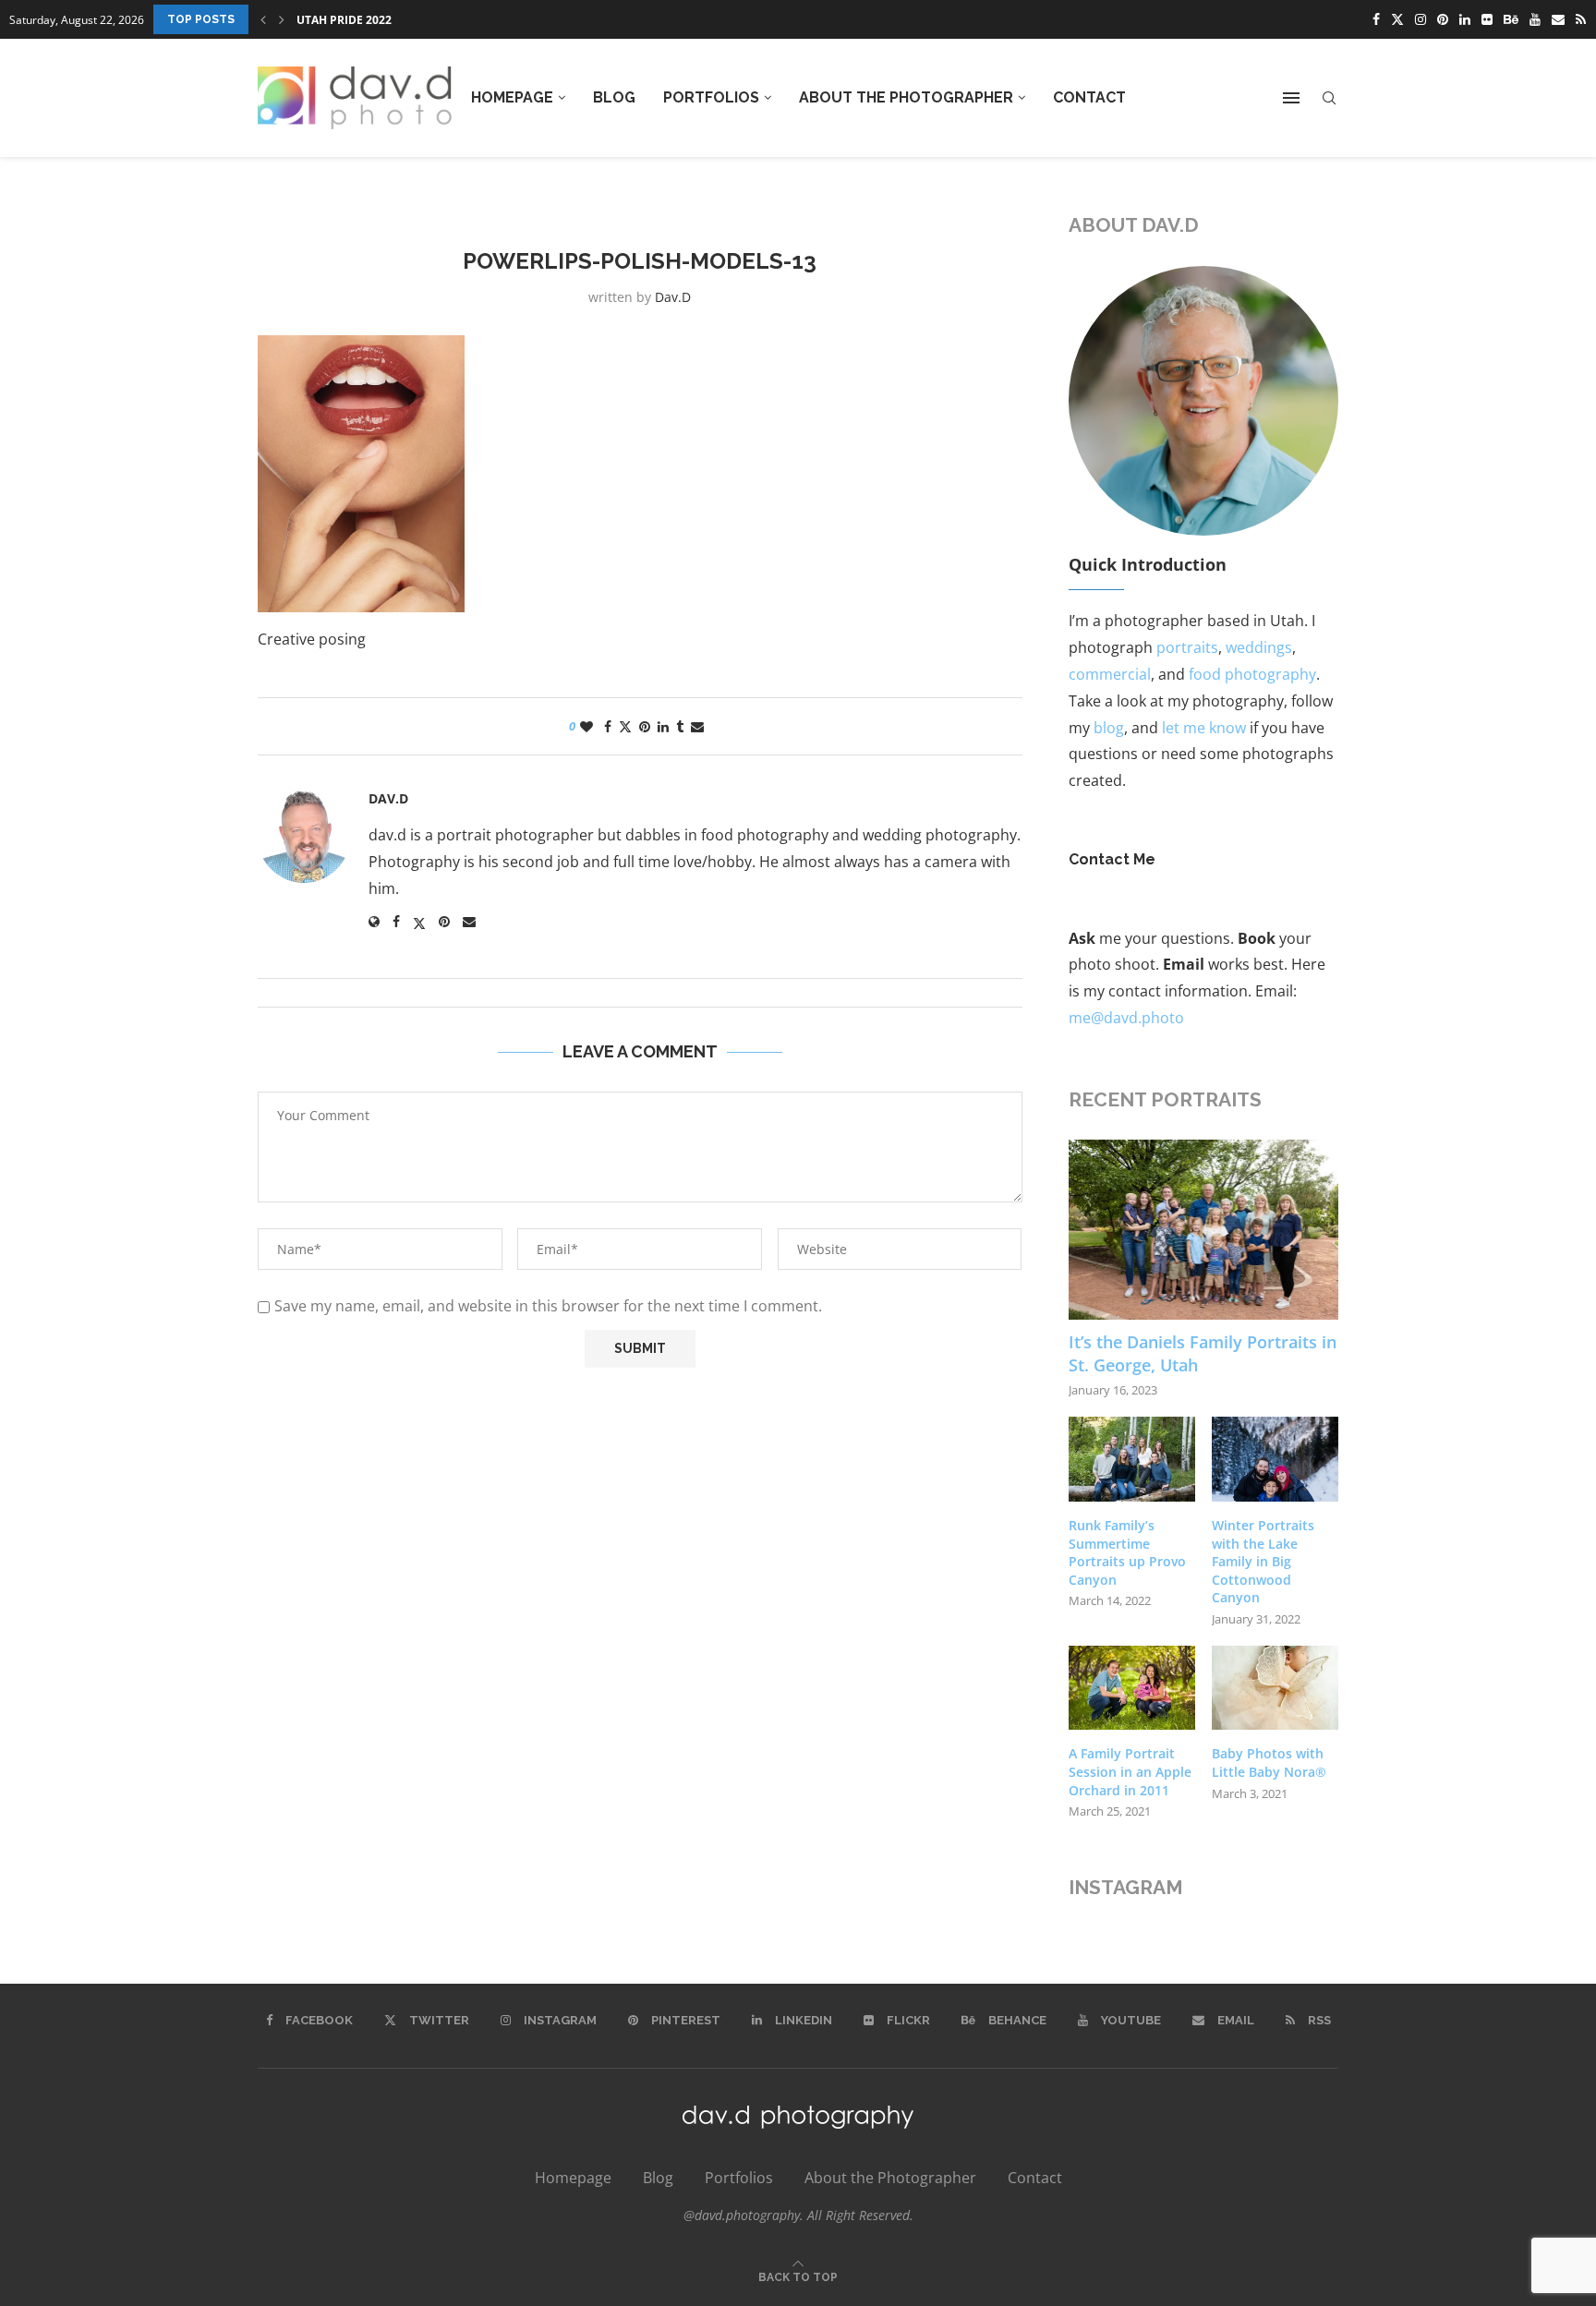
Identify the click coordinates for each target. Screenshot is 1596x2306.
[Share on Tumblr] (680, 726)
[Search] (1329, 98)
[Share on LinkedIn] (663, 726)
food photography (1252, 674)
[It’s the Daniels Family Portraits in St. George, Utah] (1204, 1230)
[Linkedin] (1465, 19)
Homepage (512, 97)
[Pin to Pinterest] (645, 726)
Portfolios (711, 97)
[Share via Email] (697, 726)
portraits (1187, 647)
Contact (1089, 97)
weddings (1259, 647)
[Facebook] (1376, 19)
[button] (263, 19)
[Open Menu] (1291, 98)
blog (1109, 728)
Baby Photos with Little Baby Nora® (1269, 1763)
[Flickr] (1487, 19)
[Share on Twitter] (625, 726)
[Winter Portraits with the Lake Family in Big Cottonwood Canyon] (1275, 1459)
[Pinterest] (1443, 19)
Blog (614, 97)
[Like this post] (586, 726)
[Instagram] (1421, 19)
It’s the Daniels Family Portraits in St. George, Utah (1203, 1353)
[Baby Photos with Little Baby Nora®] (1275, 1688)
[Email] (1558, 19)
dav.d (673, 297)
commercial (1110, 674)
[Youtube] (1535, 19)
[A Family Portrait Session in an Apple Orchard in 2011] (1132, 1688)
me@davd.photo (1126, 1018)
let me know (1204, 728)
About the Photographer (906, 97)
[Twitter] (1397, 19)
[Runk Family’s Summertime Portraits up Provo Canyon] (1132, 1459)
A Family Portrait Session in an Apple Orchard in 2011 (1130, 1771)
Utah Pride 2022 (344, 20)
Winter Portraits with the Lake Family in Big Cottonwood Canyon (1263, 1561)
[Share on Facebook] (608, 726)
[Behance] (1511, 19)
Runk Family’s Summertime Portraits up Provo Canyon (1127, 1552)
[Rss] (1581, 19)
